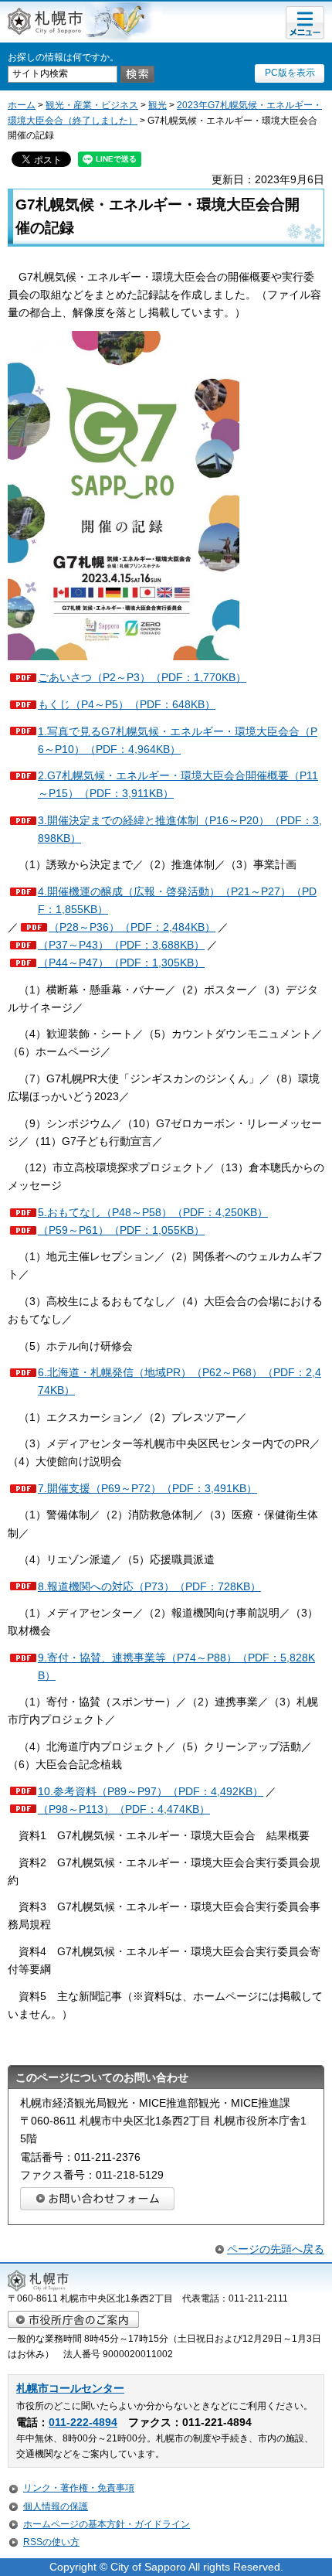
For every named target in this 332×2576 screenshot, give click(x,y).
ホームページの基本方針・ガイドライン (107, 2524)
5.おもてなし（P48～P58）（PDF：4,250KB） (153, 1212)
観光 (158, 105)
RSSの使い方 (51, 2542)
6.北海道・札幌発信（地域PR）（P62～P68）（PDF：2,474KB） (180, 1381)
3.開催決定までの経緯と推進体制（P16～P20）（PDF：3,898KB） (180, 829)
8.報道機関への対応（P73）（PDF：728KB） (149, 1586)
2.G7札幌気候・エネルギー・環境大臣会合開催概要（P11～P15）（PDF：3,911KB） (178, 784)
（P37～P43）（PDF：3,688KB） (121, 945)
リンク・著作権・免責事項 (79, 2488)
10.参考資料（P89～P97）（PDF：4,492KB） (151, 1791)
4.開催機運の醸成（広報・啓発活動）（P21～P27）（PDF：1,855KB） (177, 900)
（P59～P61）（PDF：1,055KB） (121, 1230)
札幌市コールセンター (70, 2389)
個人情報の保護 (56, 2506)
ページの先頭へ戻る (276, 2249)
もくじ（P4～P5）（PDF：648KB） (127, 704)
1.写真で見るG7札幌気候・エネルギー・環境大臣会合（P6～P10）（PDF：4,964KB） (178, 740)
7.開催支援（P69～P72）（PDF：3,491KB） (147, 1488)
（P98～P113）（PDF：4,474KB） (124, 1809)
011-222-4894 (83, 2423)
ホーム (22, 105)
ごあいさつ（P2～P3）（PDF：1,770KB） (142, 677)
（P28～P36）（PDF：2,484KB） (132, 927)
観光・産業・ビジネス (92, 105)
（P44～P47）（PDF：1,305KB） (121, 963)
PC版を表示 (290, 73)
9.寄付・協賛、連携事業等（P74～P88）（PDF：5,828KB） (176, 1666)
